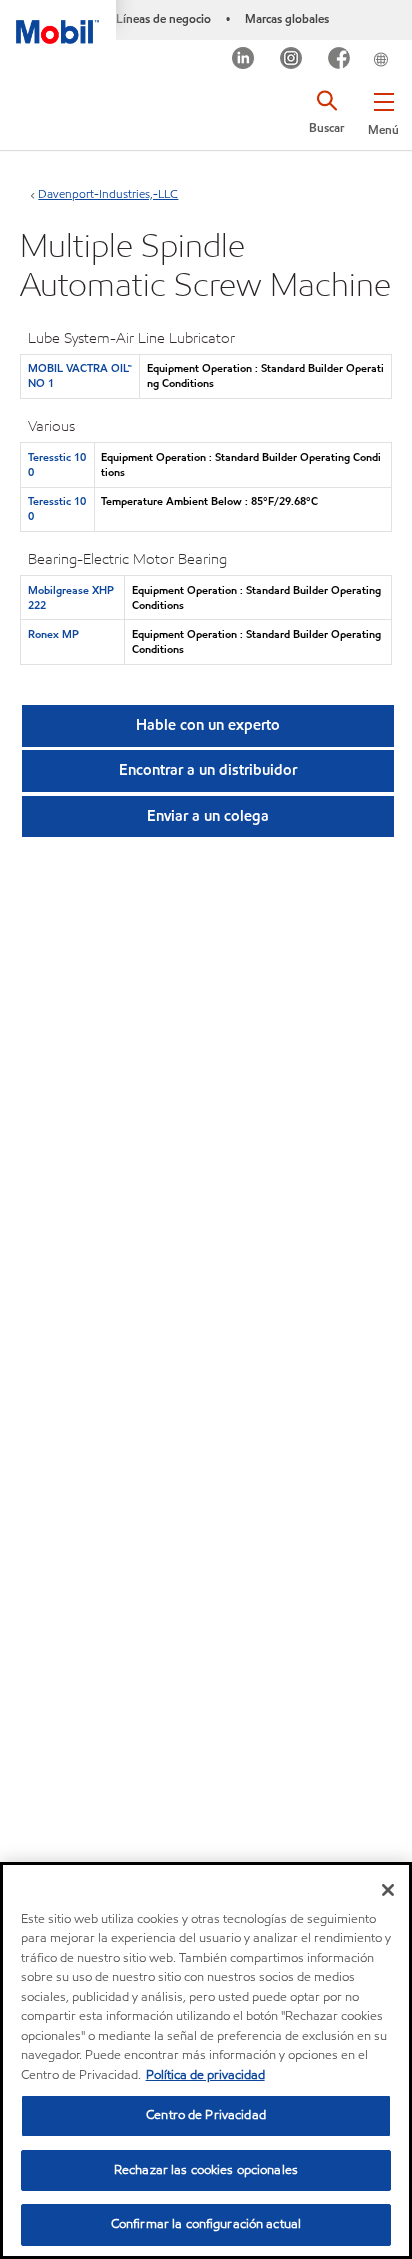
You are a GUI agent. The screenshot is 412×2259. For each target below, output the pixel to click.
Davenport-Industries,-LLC (108, 193)
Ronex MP (53, 634)
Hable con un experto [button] (208, 725)
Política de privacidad (205, 2075)
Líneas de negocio (163, 18)
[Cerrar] (388, 1890)
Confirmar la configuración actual (206, 2224)
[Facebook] (339, 60)
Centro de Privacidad (206, 2115)
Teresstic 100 (57, 464)
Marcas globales (287, 18)
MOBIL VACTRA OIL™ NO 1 (80, 375)
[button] (383, 110)
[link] (405, 44)
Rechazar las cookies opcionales (206, 2170)
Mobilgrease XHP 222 (71, 597)
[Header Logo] (58, 22)
